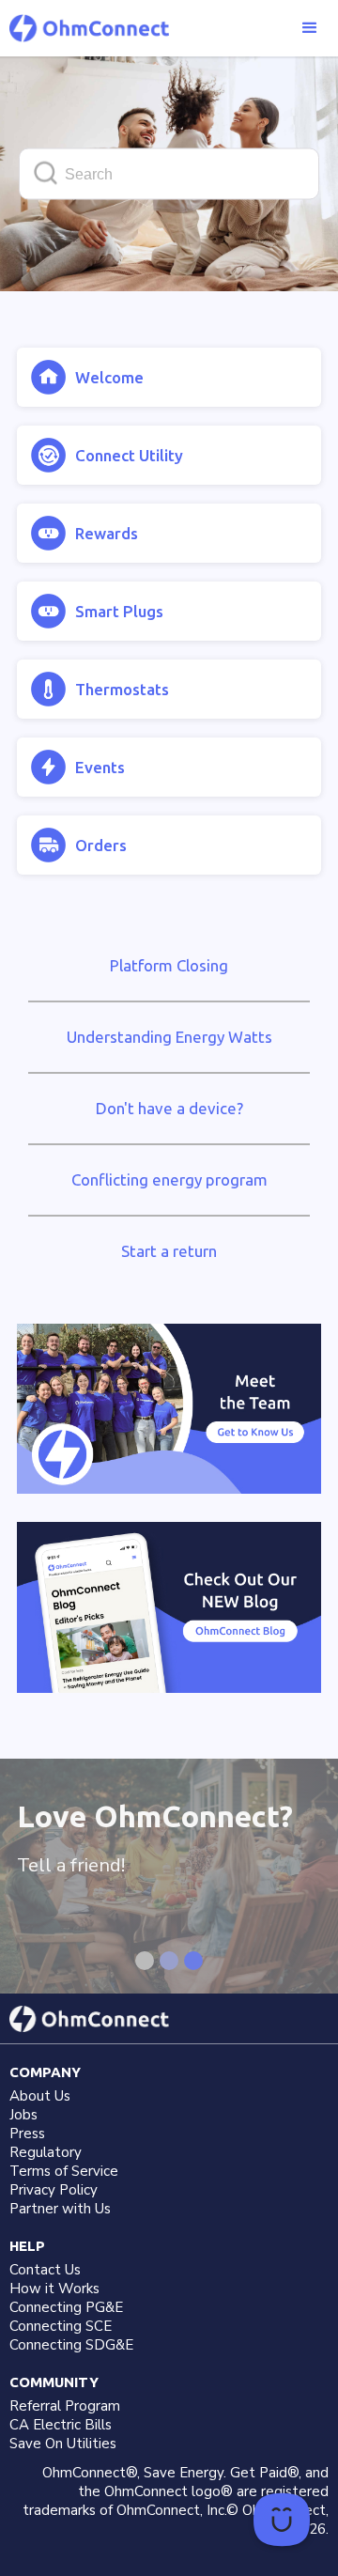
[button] (310, 28)
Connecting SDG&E (71, 2345)
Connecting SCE (61, 2326)
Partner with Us (60, 2209)
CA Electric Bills (61, 2425)
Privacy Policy (54, 2190)
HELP (27, 2246)
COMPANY (45, 2072)
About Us (40, 2096)
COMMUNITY (54, 2382)
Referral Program (65, 2406)
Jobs (23, 2115)
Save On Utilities (63, 2444)
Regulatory (46, 2152)
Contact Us (45, 2270)
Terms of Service (64, 2171)
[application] (282, 2520)
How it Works (54, 2289)
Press (27, 2134)
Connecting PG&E (66, 2307)
